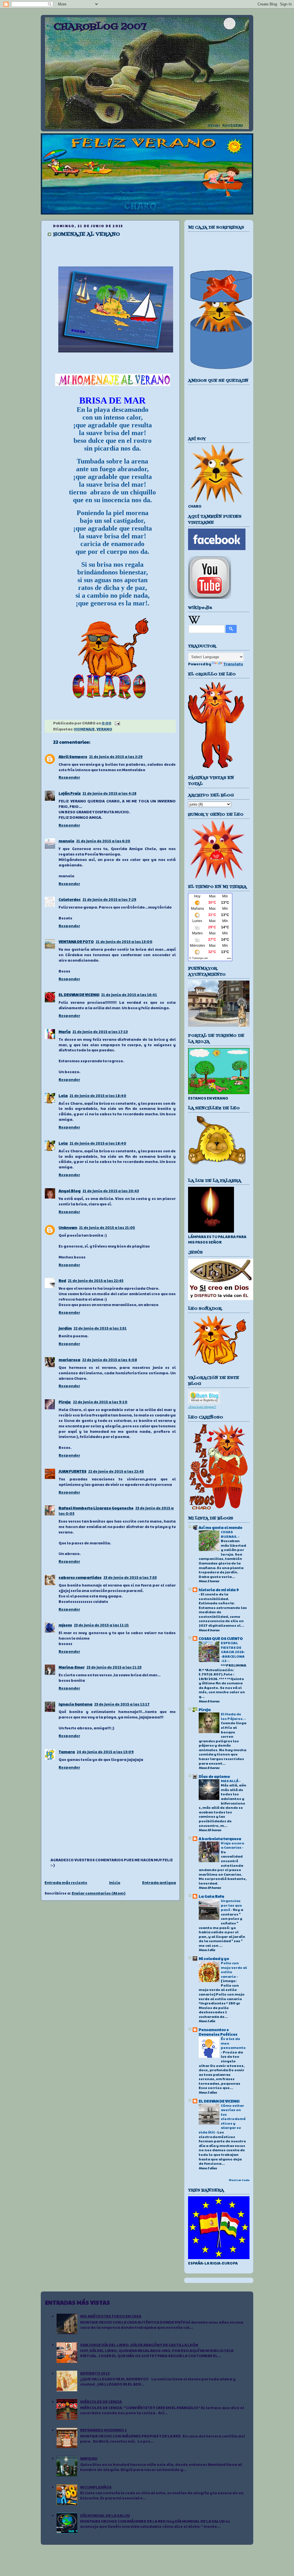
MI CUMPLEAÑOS (96, 2487)
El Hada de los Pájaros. (233, 1716)
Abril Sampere (73, 757)
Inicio (115, 1883)
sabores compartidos (80, 1577)
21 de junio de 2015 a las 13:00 (124, 942)
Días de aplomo (214, 1776)
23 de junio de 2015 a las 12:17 (122, 1704)
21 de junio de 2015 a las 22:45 (96, 1281)
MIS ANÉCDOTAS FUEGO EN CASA (111, 2316)
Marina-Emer (72, 1667)
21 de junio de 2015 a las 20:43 (111, 1191)
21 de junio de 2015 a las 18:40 (98, 1096)
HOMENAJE (84, 729)
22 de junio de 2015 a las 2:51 (100, 1328)
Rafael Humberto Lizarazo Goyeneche (96, 1508)
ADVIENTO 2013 (95, 2373)
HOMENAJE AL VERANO (87, 234)
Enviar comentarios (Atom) (99, 1893)
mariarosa (69, 1360)
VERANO (104, 729)
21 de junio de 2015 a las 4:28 (109, 793)
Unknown (68, 1227)
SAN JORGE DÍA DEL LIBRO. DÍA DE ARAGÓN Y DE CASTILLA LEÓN (139, 2345)
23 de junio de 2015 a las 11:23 (114, 1667)
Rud (62, 1281)
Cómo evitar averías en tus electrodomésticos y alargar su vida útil (222, 2119)
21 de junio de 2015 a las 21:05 (107, 1227)
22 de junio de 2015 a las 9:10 (100, 1402)
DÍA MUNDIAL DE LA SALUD (105, 2515)
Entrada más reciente (66, 1883)
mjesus (65, 1625)
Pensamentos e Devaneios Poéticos (218, 2032)
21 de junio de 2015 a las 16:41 (129, 995)
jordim (65, 1328)
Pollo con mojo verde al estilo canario (234, 1970)
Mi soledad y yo (214, 1959)
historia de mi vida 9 (219, 1590)
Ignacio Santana (76, 1704)
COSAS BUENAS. (229, 1534)
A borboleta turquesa (220, 1839)
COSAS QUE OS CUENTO (221, 1638)
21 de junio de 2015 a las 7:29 (109, 899)
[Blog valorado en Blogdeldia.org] (204, 1397)
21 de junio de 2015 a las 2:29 (116, 757)
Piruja (65, 1402)
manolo (66, 841)
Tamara (67, 1752)
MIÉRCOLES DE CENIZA (101, 2402)
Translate (233, 664)
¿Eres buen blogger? (202, 1407)
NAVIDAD (89, 2458)
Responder (69, 777)
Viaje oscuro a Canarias (233, 1845)
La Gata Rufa (211, 1896)
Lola (63, 1096)
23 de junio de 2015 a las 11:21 (101, 1625)
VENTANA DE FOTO (76, 942)
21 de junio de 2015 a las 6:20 (103, 841)
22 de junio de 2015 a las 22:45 (116, 1471)
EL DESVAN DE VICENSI (79, 995)
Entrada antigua (159, 1883)
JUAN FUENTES (72, 1471)
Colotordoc (70, 899)
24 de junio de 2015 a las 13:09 (105, 1752)
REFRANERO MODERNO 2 (103, 2430)
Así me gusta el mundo (220, 1527)
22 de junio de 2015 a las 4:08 (110, 1360)
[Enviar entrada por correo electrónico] (117, 723)
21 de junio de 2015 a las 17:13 (100, 1032)
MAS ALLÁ (230, 1781)
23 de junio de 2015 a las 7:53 (130, 1577)
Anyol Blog (70, 1191)
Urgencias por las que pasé (231, 1905)
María (65, 1032)
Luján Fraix (70, 793)
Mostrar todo (239, 2180)
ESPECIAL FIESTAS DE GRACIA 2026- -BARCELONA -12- (233, 1652)
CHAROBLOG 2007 (100, 27)
